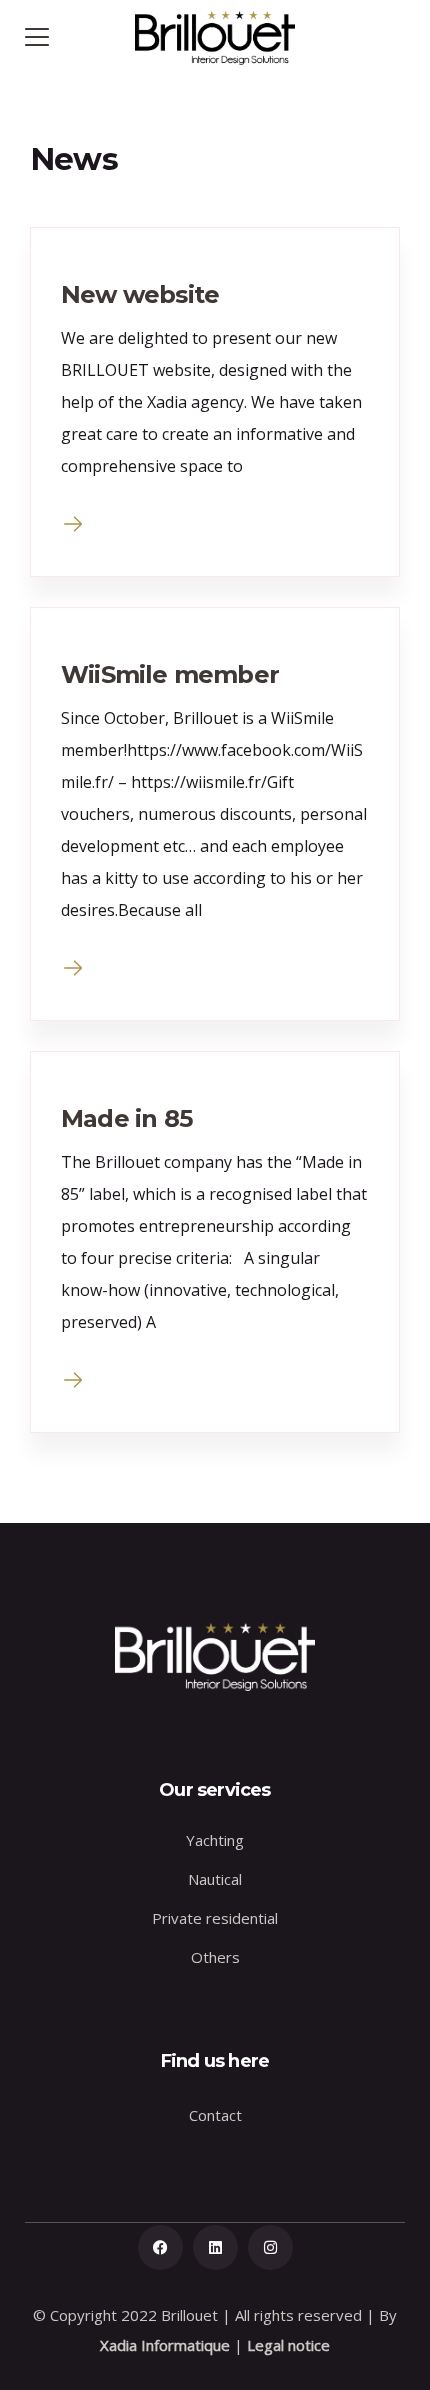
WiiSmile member (170, 674)
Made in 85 (126, 1118)
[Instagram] (270, 2247)
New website (140, 294)
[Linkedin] (215, 2247)
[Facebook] (160, 2247)
